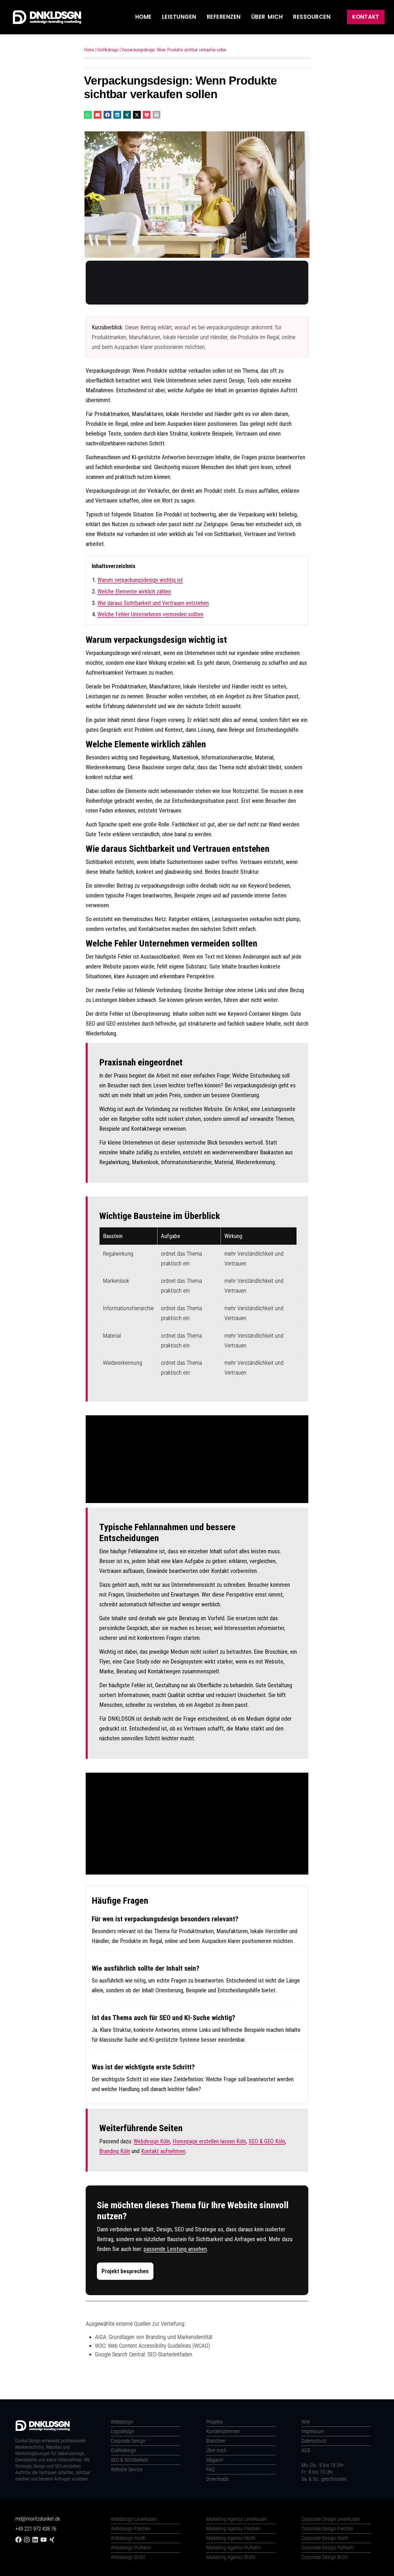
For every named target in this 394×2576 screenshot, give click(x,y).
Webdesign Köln (152, 2141)
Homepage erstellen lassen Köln (209, 2141)
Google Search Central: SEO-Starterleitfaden (144, 2354)
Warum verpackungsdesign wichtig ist (140, 580)
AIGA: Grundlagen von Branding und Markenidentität (154, 2337)
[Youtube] (44, 2540)
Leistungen (179, 17)
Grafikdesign (108, 50)
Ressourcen (312, 17)
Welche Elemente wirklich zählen (134, 591)
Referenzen (224, 17)
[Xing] (52, 2540)
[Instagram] (27, 2540)
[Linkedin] (35, 2540)
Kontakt (366, 17)
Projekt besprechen (125, 2271)
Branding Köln (115, 2151)
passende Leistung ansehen (175, 2249)
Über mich (267, 17)
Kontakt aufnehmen (163, 2151)
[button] (88, 115)
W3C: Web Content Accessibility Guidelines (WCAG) (152, 2346)
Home (143, 17)
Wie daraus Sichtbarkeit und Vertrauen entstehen (153, 603)
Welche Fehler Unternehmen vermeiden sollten (150, 614)
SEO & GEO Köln (267, 2141)
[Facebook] (18, 2540)
